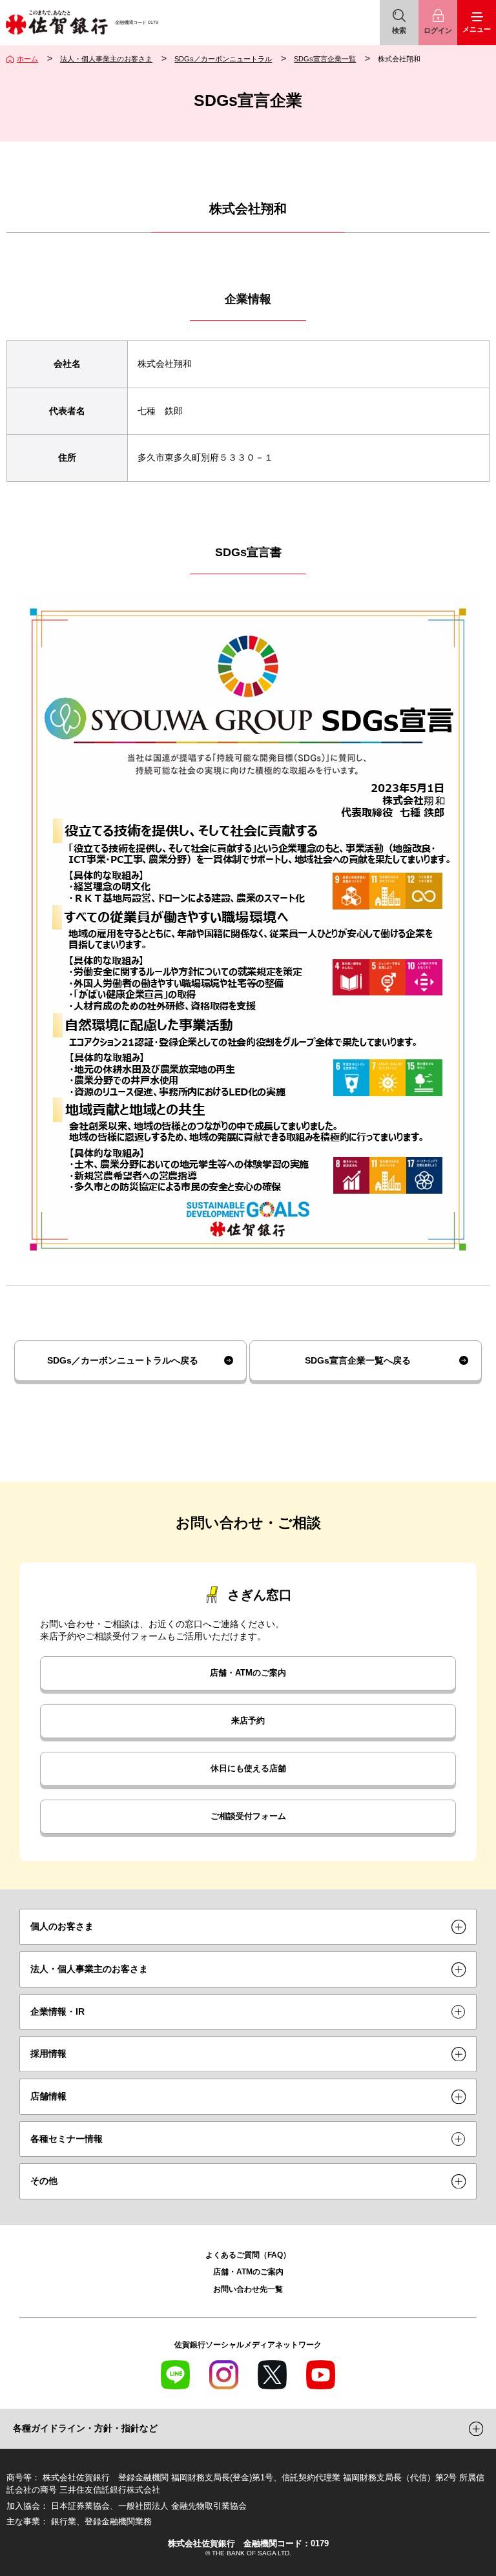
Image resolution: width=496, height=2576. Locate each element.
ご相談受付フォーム (248, 1816)
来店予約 (248, 1721)
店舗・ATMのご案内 (248, 1673)
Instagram (224, 2375)
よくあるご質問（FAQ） (248, 2255)
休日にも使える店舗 (248, 1769)
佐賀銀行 (57, 23)
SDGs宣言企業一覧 (325, 59)
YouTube (321, 2375)
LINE (175, 2375)
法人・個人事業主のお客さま (106, 59)
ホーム (27, 59)
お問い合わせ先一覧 (248, 2289)
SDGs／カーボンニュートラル (223, 59)
